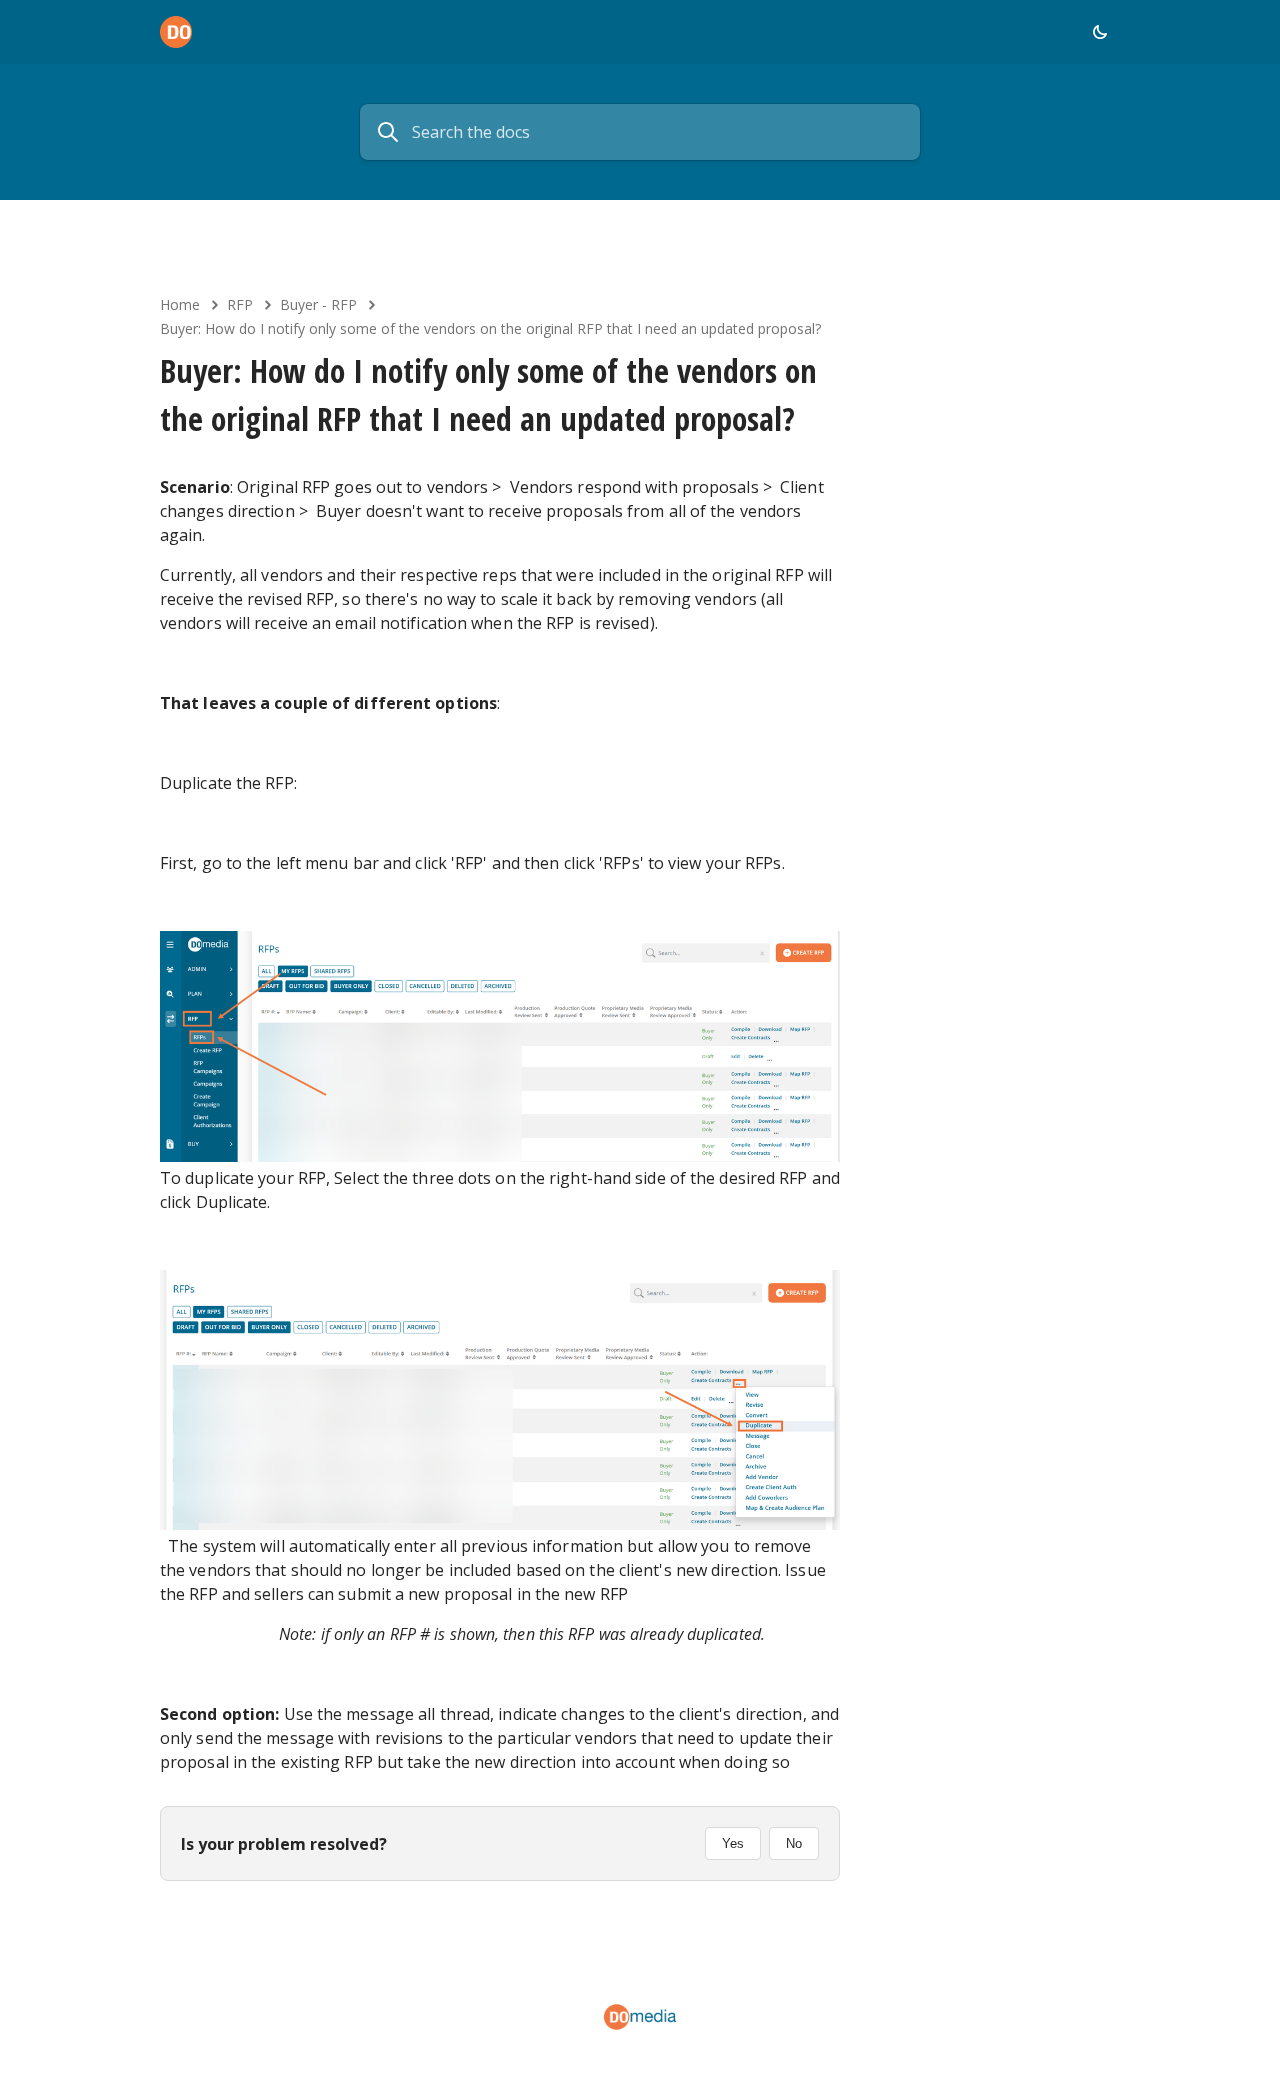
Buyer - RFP (318, 304)
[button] (1100, 32)
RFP (240, 304)
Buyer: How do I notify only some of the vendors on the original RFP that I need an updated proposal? (490, 328)
